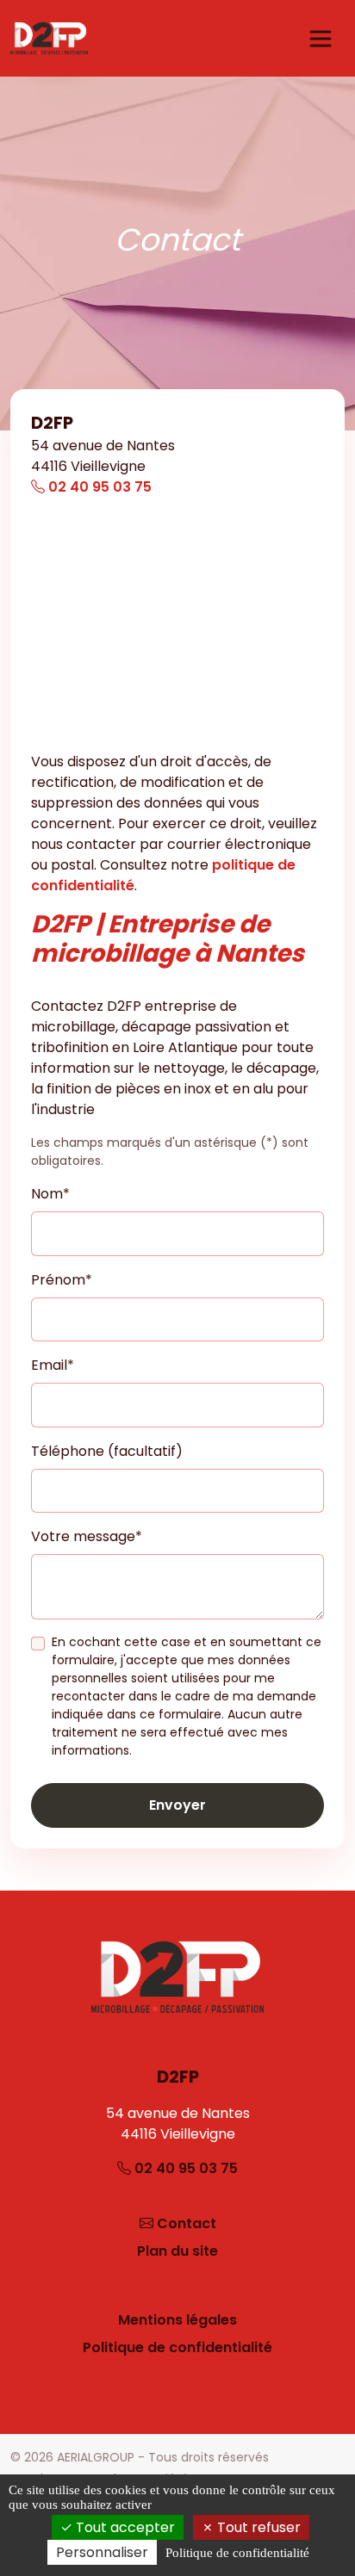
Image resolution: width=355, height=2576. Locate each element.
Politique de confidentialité (177, 2347)
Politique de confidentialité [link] (237, 2553)
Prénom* (62, 1280)
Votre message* (87, 1536)
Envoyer (177, 1805)
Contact (187, 2223)
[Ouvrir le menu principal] (321, 39)
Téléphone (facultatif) (107, 1451)
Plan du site (177, 2251)
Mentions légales (177, 2320)
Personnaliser (102, 2552)
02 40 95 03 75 (98, 487)
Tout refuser (257, 2527)
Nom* (50, 1194)
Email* (53, 1365)
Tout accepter (124, 2527)
